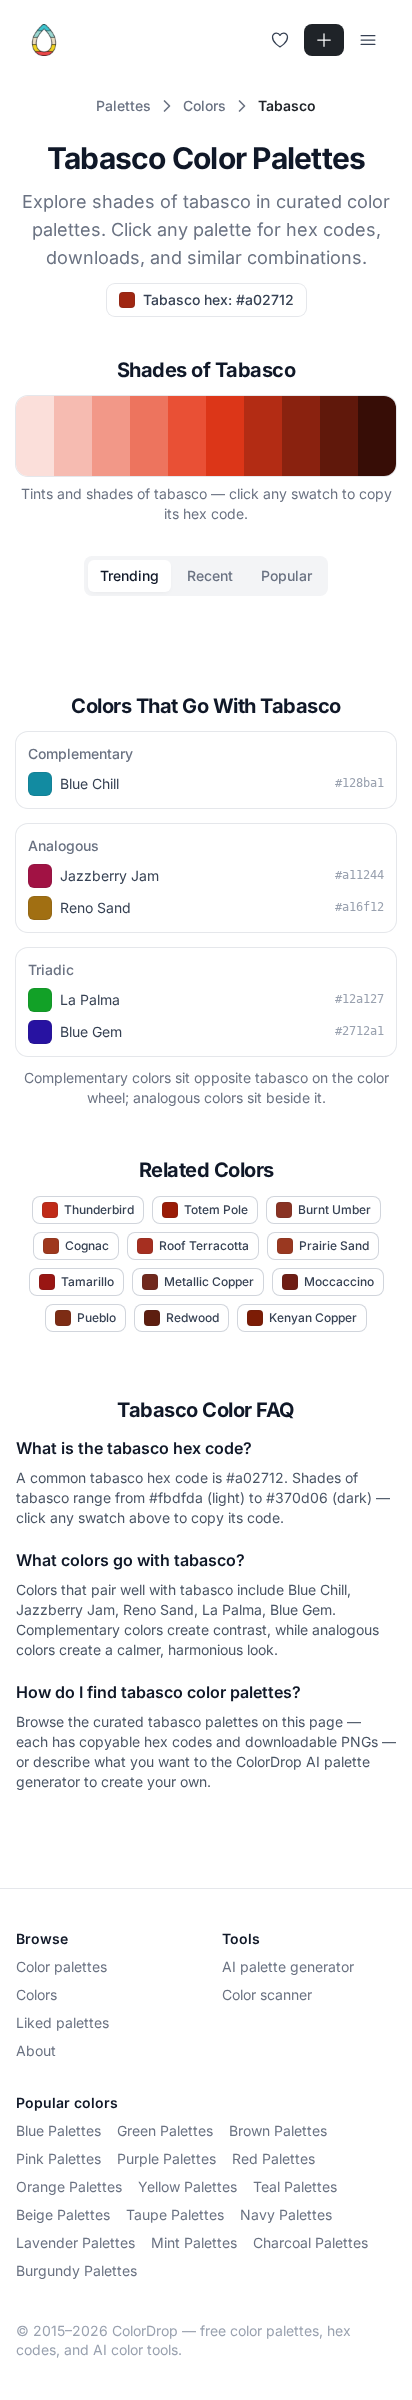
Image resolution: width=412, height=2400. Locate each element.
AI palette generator (288, 1966)
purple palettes (166, 2158)
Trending (129, 575)
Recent (210, 575)
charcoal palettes (310, 2242)
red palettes (273, 2158)
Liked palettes (62, 2022)
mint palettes (194, 2242)
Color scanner (267, 1994)
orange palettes (69, 2186)
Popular (286, 575)
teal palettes (295, 2186)
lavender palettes (75, 2242)
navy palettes (286, 2214)
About (36, 2050)
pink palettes (58, 2158)
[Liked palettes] (280, 40)
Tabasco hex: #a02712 (218, 299)
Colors (36, 1994)
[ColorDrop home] (44, 40)
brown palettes (278, 2130)
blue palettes (58, 2130)
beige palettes (63, 2214)
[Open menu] (368, 40)
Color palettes (61, 1966)
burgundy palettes (76, 2270)
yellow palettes (187, 2186)
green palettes (165, 2130)
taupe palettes (175, 2214)
